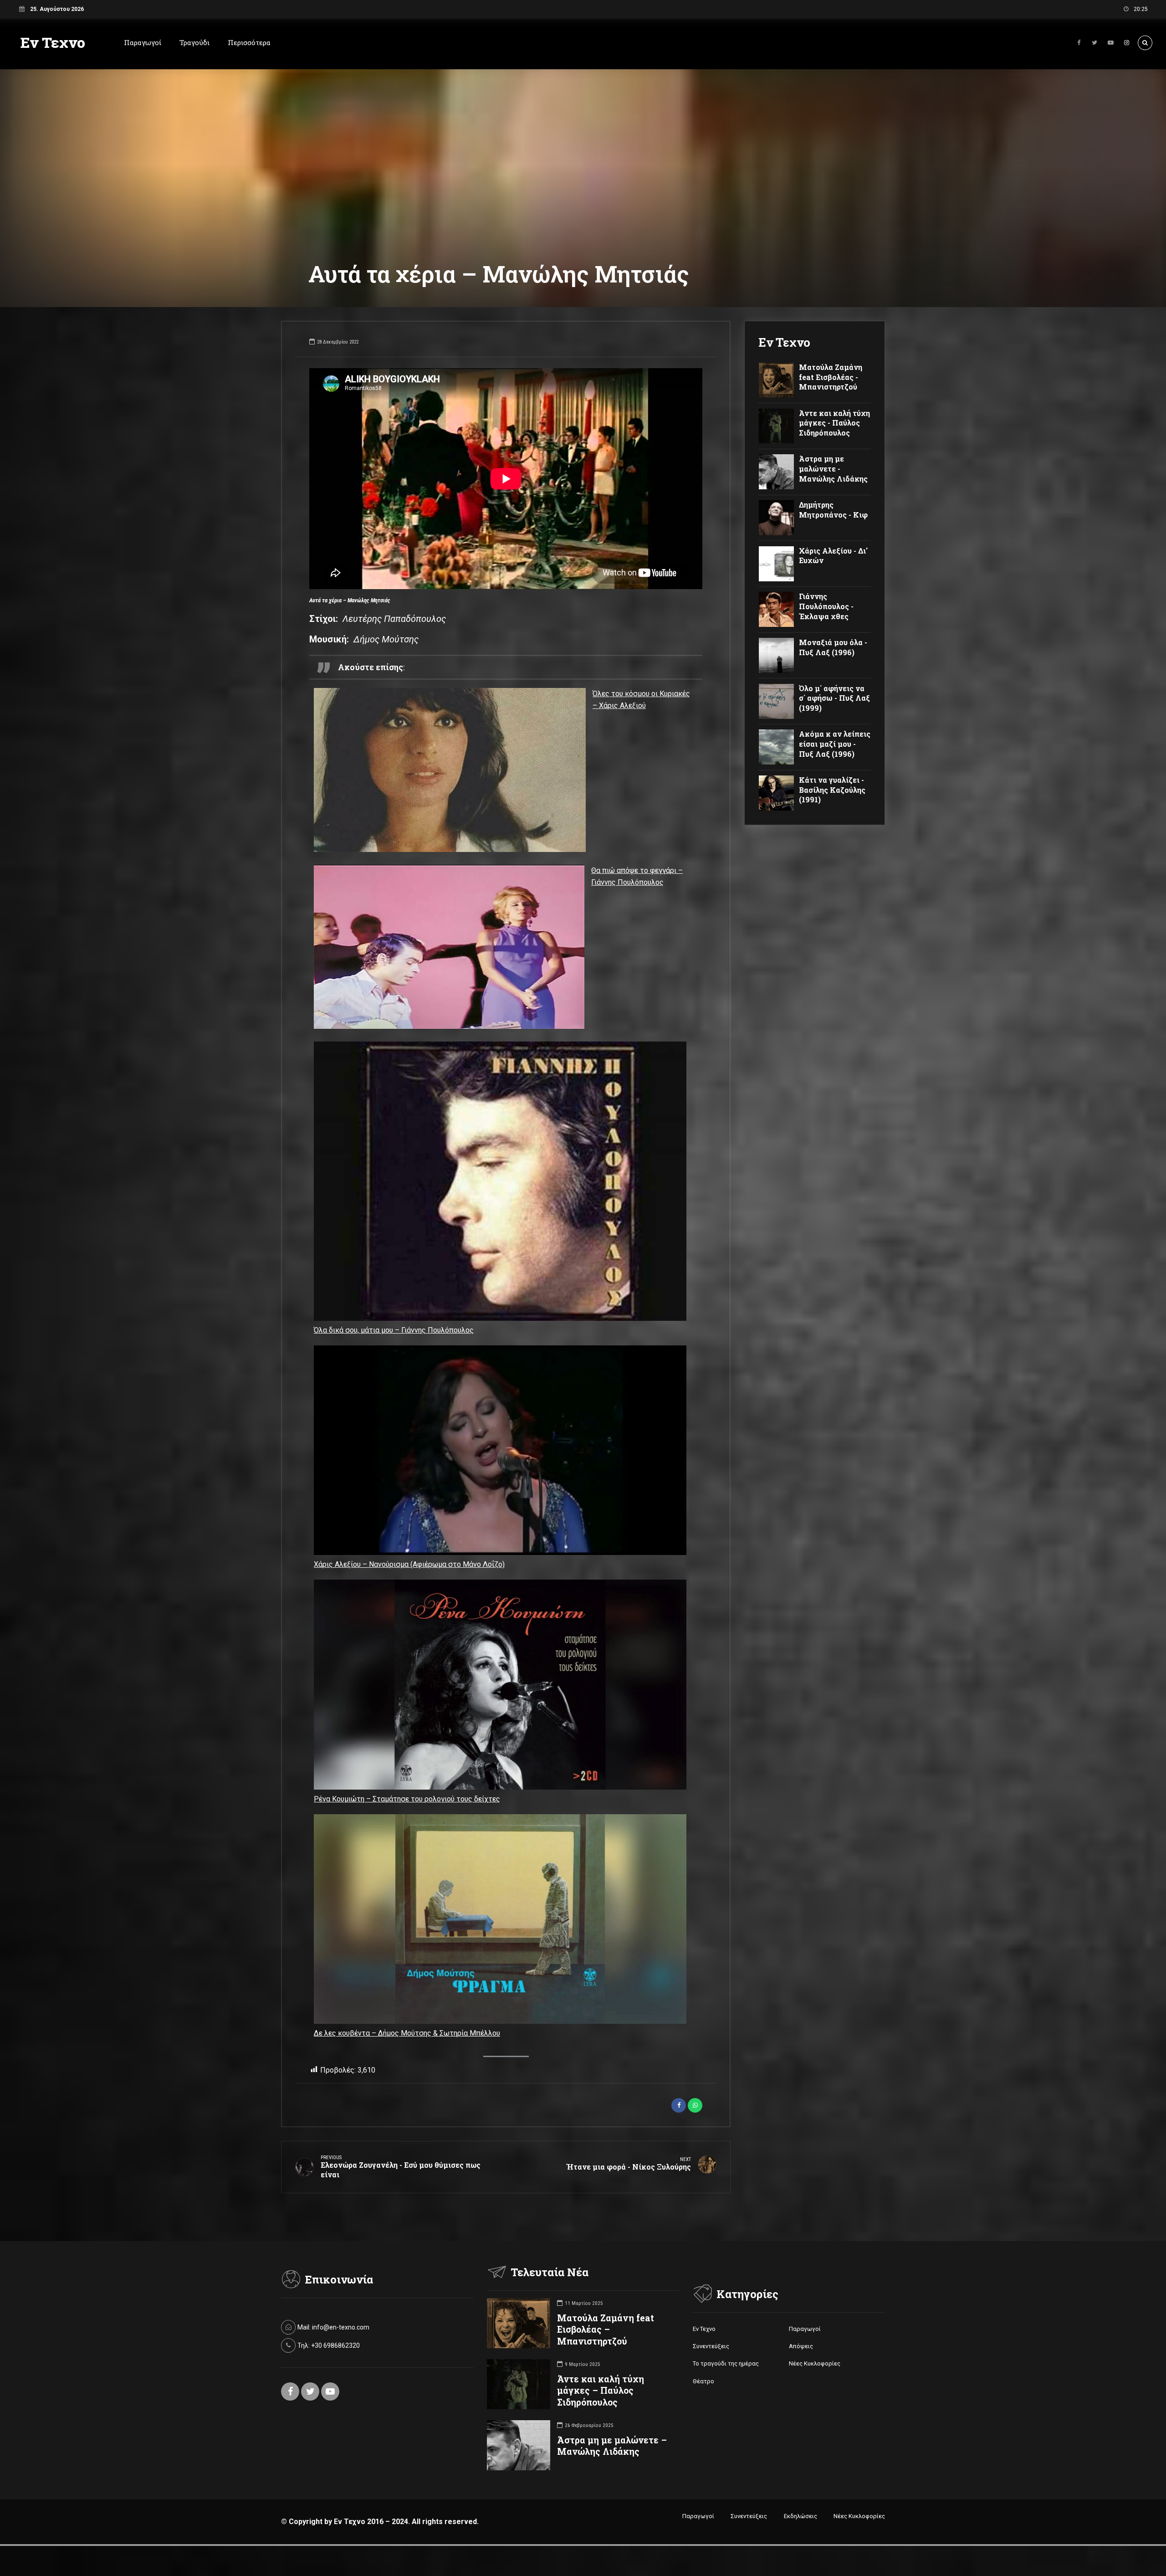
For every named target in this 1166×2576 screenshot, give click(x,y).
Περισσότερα (249, 42)
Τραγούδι (194, 42)
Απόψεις (801, 2346)
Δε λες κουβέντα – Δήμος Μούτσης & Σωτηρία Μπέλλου (407, 2033)
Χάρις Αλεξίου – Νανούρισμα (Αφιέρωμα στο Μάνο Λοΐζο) (409, 1564)
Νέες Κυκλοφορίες (815, 2363)
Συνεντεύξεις (711, 2346)
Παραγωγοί (143, 42)
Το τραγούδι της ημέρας (726, 2363)
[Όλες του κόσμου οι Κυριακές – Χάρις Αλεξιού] (450, 772)
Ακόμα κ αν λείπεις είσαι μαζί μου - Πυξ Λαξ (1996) (835, 744)
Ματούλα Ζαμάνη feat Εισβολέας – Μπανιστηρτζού (606, 2329)
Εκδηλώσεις (800, 2516)
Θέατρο (703, 2381)
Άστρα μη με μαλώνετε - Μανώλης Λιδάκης (833, 468)
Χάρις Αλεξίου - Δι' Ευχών (833, 556)
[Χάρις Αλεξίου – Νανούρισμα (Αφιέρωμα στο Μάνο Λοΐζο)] (500, 1452)
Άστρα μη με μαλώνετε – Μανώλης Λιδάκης (612, 2446)
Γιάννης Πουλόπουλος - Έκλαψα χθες (826, 606)
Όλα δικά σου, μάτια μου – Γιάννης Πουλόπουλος (394, 1330)
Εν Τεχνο (53, 42)
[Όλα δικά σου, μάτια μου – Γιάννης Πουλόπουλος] (500, 1183)
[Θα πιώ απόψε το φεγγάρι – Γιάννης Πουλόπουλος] (449, 949)
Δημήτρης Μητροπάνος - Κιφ (833, 510)
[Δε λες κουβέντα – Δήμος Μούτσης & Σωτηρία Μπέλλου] (500, 1921)
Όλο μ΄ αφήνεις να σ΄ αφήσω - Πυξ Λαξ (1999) (834, 698)
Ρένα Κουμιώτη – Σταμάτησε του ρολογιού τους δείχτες (407, 1799)
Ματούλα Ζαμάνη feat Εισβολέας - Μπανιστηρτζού (831, 377)
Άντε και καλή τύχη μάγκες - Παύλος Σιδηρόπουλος (834, 423)
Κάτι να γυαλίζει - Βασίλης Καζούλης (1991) (832, 790)
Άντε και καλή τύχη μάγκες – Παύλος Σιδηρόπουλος (601, 2390)
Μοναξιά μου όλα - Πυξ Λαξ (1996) (833, 647)
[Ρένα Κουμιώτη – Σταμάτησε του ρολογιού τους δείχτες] (500, 1686)
